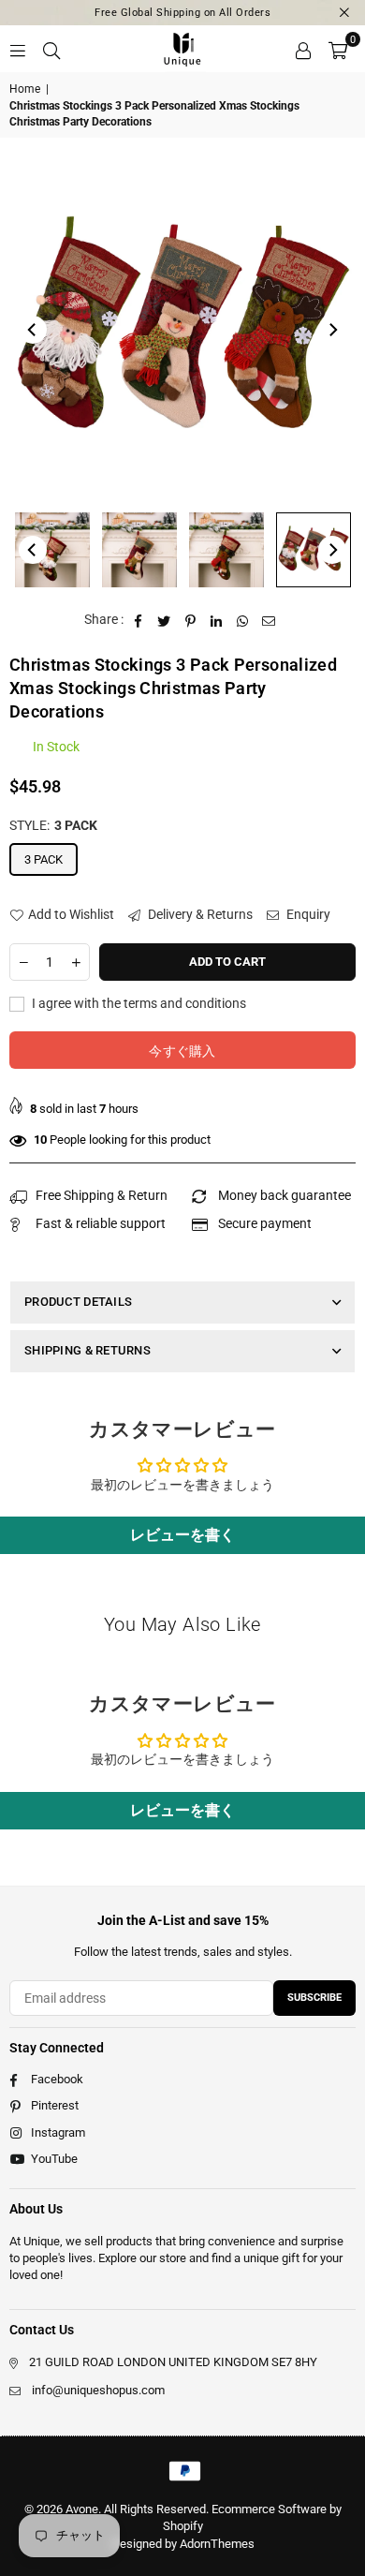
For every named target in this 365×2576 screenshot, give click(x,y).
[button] (338, 49)
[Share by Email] (269, 620)
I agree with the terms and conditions (138, 1003)
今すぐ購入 (182, 1051)
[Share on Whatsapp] (243, 620)
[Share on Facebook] (138, 620)
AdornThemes (217, 2544)
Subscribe (314, 1998)
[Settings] (303, 49)
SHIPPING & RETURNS (88, 1350)
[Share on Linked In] (217, 620)
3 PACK (44, 859)
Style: (53, 825)
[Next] (332, 330)
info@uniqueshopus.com (98, 2390)
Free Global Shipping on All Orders (182, 13)
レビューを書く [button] (182, 1535)
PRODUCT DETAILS (78, 1302)
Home (25, 89)
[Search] (51, 49)
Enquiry (307, 914)
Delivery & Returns (199, 914)
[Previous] (33, 330)
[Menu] (18, 49)
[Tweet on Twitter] (164, 620)
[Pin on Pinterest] (190, 620)
